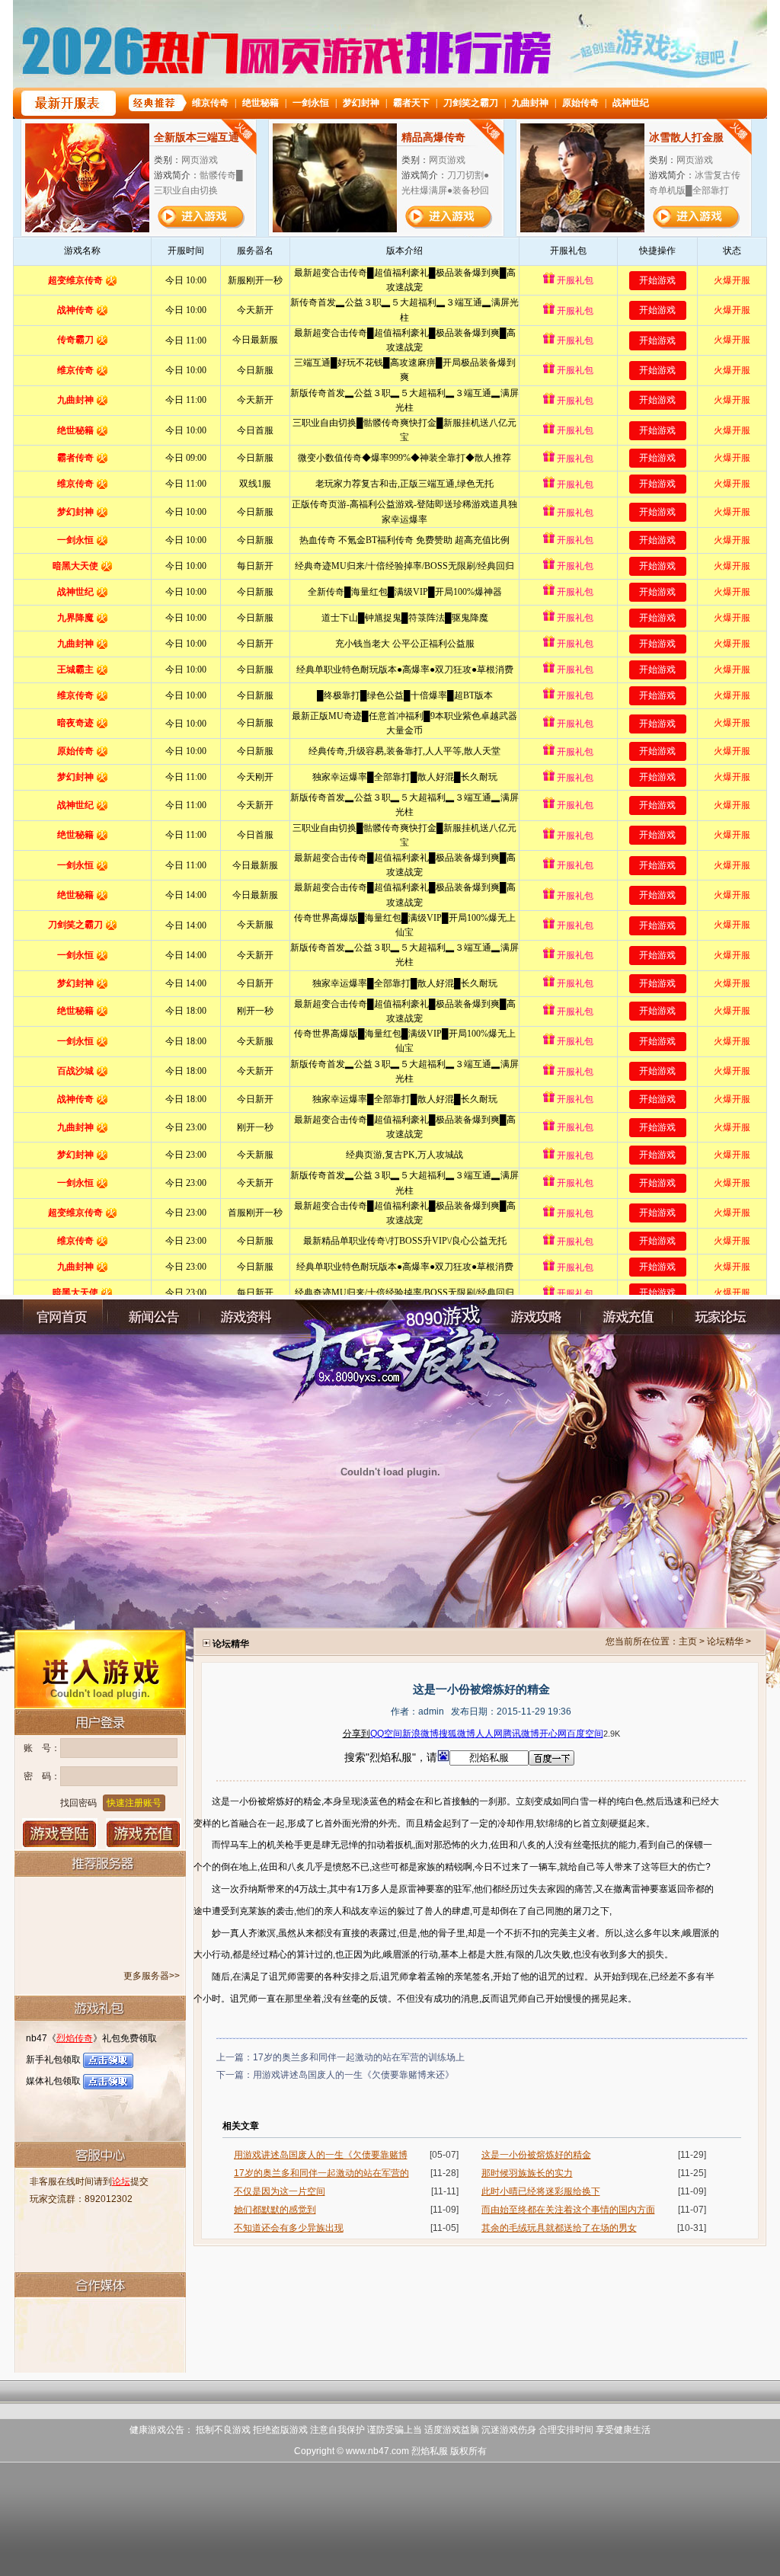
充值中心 (627, 1317)
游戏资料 (245, 1317)
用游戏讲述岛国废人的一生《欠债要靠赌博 (321, 2155)
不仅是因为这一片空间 (280, 2191)
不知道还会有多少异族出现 (289, 2228)
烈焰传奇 (75, 2038)
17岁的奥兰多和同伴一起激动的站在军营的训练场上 (359, 2057)
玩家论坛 (718, 1317)
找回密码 (78, 1803)
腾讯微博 (521, 1734)
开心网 (553, 1734)
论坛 (121, 2181)
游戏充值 (144, 1833)
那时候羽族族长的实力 (527, 2173)
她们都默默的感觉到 (275, 2210)
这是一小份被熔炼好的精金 (536, 2155)
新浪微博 (420, 1734)
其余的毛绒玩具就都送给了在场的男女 (559, 2228)
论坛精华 (725, 1641)
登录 (60, 1833)
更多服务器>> (152, 1976)
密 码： (42, 1776)
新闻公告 (154, 1317)
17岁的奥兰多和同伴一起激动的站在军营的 (321, 2173)
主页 (688, 1641)
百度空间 (585, 1734)
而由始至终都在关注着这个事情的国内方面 (568, 2210)
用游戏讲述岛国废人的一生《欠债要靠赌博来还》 (353, 2075)
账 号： (42, 1748)
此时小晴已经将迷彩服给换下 (541, 2191)
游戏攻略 (535, 1317)
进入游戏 (100, 1668)
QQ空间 (386, 1734)
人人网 (489, 1734)
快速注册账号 (134, 1803)
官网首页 (62, 1317)
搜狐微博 (457, 1734)
